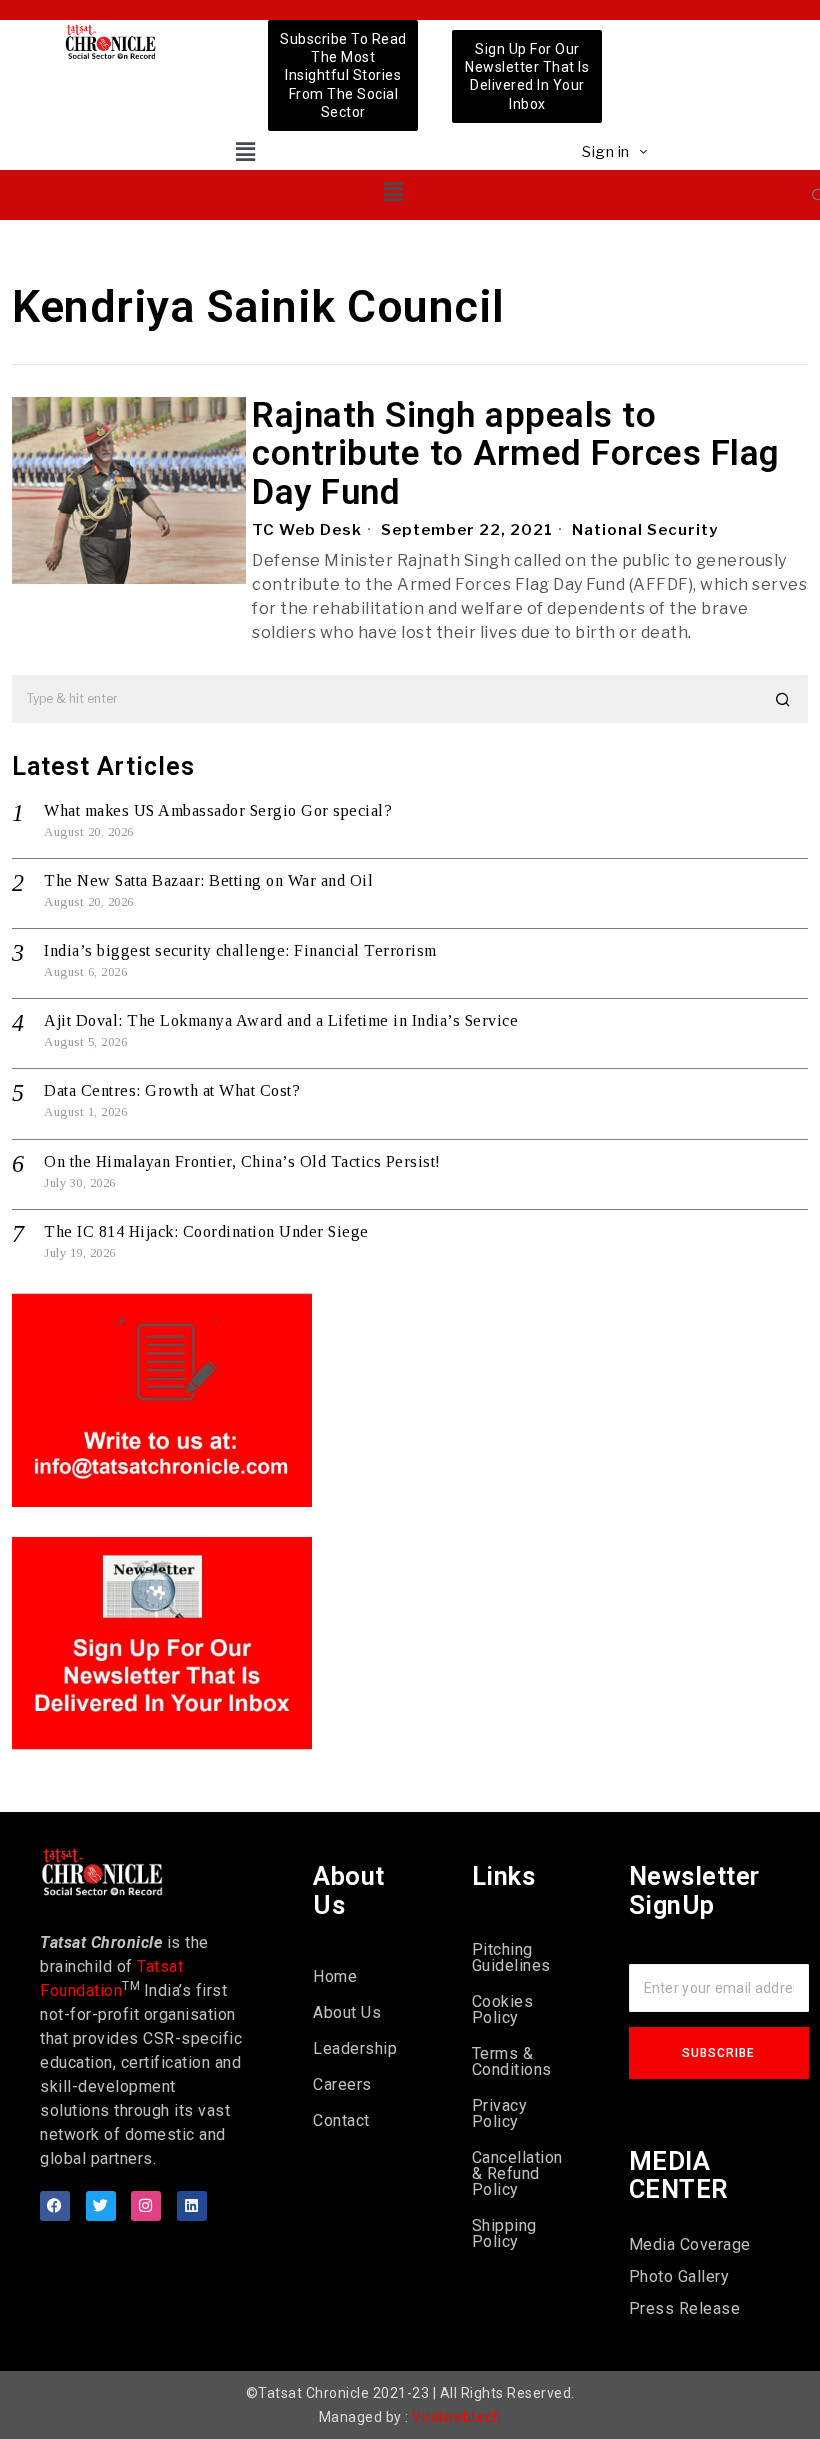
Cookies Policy (503, 2009)
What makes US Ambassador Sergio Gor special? (218, 810)
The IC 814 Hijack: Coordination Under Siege (206, 1231)
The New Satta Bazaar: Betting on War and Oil (208, 880)
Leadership (355, 2048)
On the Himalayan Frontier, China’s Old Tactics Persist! (242, 1161)
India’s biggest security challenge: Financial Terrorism (240, 950)
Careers (342, 2084)
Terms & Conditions (512, 2061)
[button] (245, 151)
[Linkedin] (192, 2206)
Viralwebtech (456, 2417)
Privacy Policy (500, 2113)
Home (335, 1976)
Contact (341, 2120)
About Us (347, 2012)
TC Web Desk (307, 530)
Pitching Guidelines (511, 1957)
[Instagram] (146, 2206)
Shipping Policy (504, 2233)
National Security (645, 530)
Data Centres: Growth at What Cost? (172, 1090)
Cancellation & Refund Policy (517, 2173)
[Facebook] (55, 2206)
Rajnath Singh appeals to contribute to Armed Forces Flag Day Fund (516, 455)
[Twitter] (101, 2206)
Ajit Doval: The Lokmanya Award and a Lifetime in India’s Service (281, 1020)
